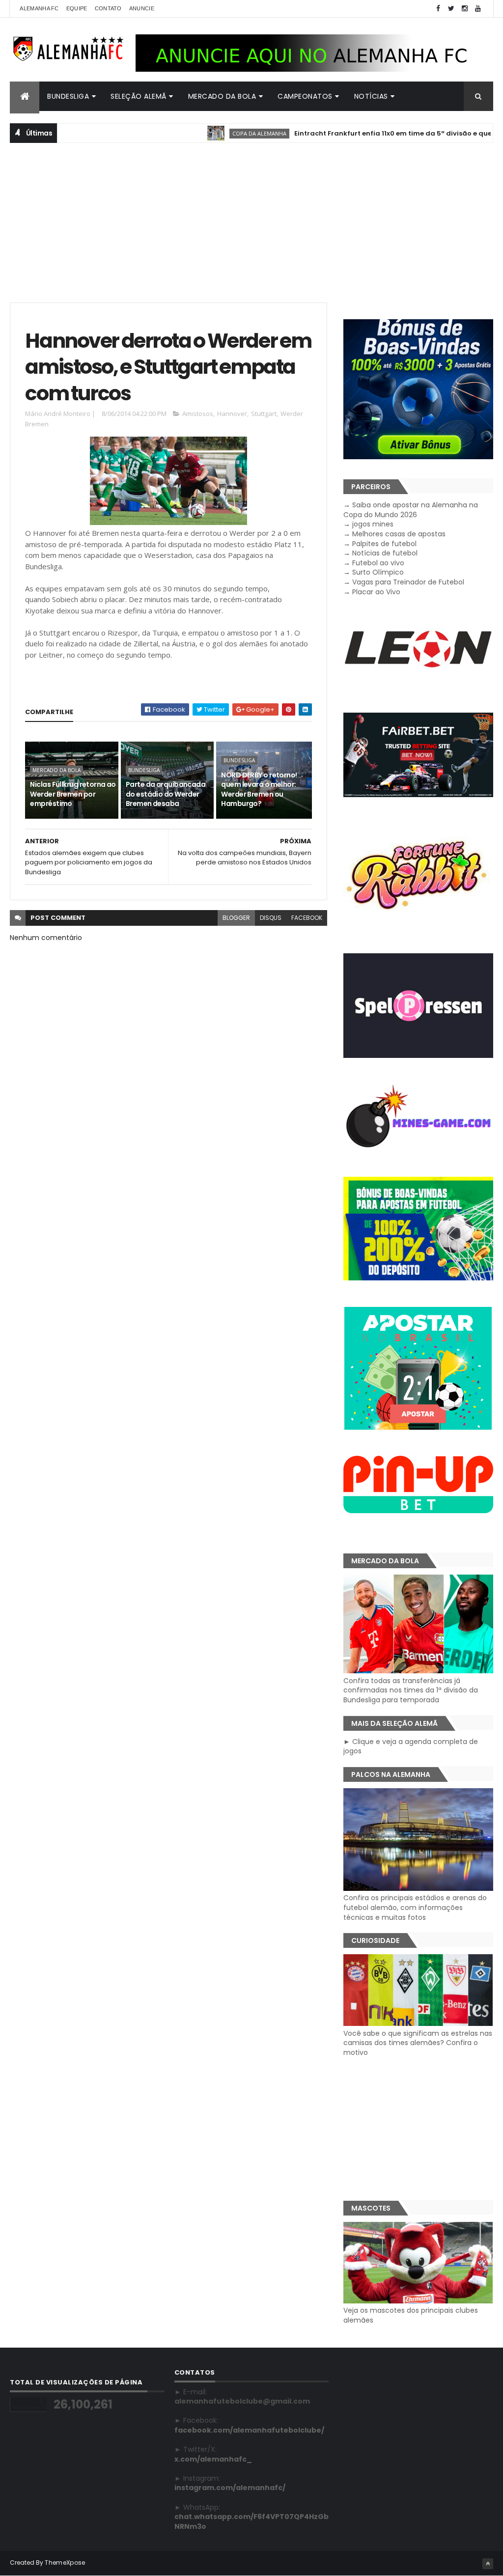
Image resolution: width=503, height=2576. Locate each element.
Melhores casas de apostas (399, 534)
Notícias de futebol (385, 553)
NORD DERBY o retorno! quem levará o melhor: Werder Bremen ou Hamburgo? (259, 789)
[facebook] (438, 9)
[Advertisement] (251, 222)
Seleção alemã (139, 96)
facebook (307, 918)
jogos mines (373, 524)
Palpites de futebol (384, 544)
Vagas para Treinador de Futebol (408, 582)
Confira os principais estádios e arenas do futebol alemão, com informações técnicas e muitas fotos (415, 1907)
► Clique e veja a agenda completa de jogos (411, 1746)
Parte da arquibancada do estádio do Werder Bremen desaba (166, 794)
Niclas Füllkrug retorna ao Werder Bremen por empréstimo (73, 794)
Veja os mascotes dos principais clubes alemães (411, 2315)
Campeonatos (305, 96)
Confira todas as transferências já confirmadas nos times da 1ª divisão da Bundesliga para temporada (411, 1690)
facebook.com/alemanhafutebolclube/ (249, 2430)
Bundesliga (68, 96)
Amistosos (198, 414)
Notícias (371, 96)
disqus (271, 918)
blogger (236, 918)
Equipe (77, 8)
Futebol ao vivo (378, 563)
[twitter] (451, 9)
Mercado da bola (222, 96)
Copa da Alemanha (217, 133)
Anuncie (142, 8)
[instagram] (465, 9)
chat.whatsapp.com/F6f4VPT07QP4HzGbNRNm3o (251, 2521)
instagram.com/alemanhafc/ (230, 2488)
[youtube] (478, 9)
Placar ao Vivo (376, 592)
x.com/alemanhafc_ (213, 2459)
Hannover (232, 414)
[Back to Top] (488, 2564)
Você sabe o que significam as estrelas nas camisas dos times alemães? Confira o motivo (418, 2043)
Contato (108, 8)
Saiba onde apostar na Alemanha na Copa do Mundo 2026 (411, 510)
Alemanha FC (39, 8)
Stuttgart (264, 414)
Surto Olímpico (378, 572)
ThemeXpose (65, 2562)
